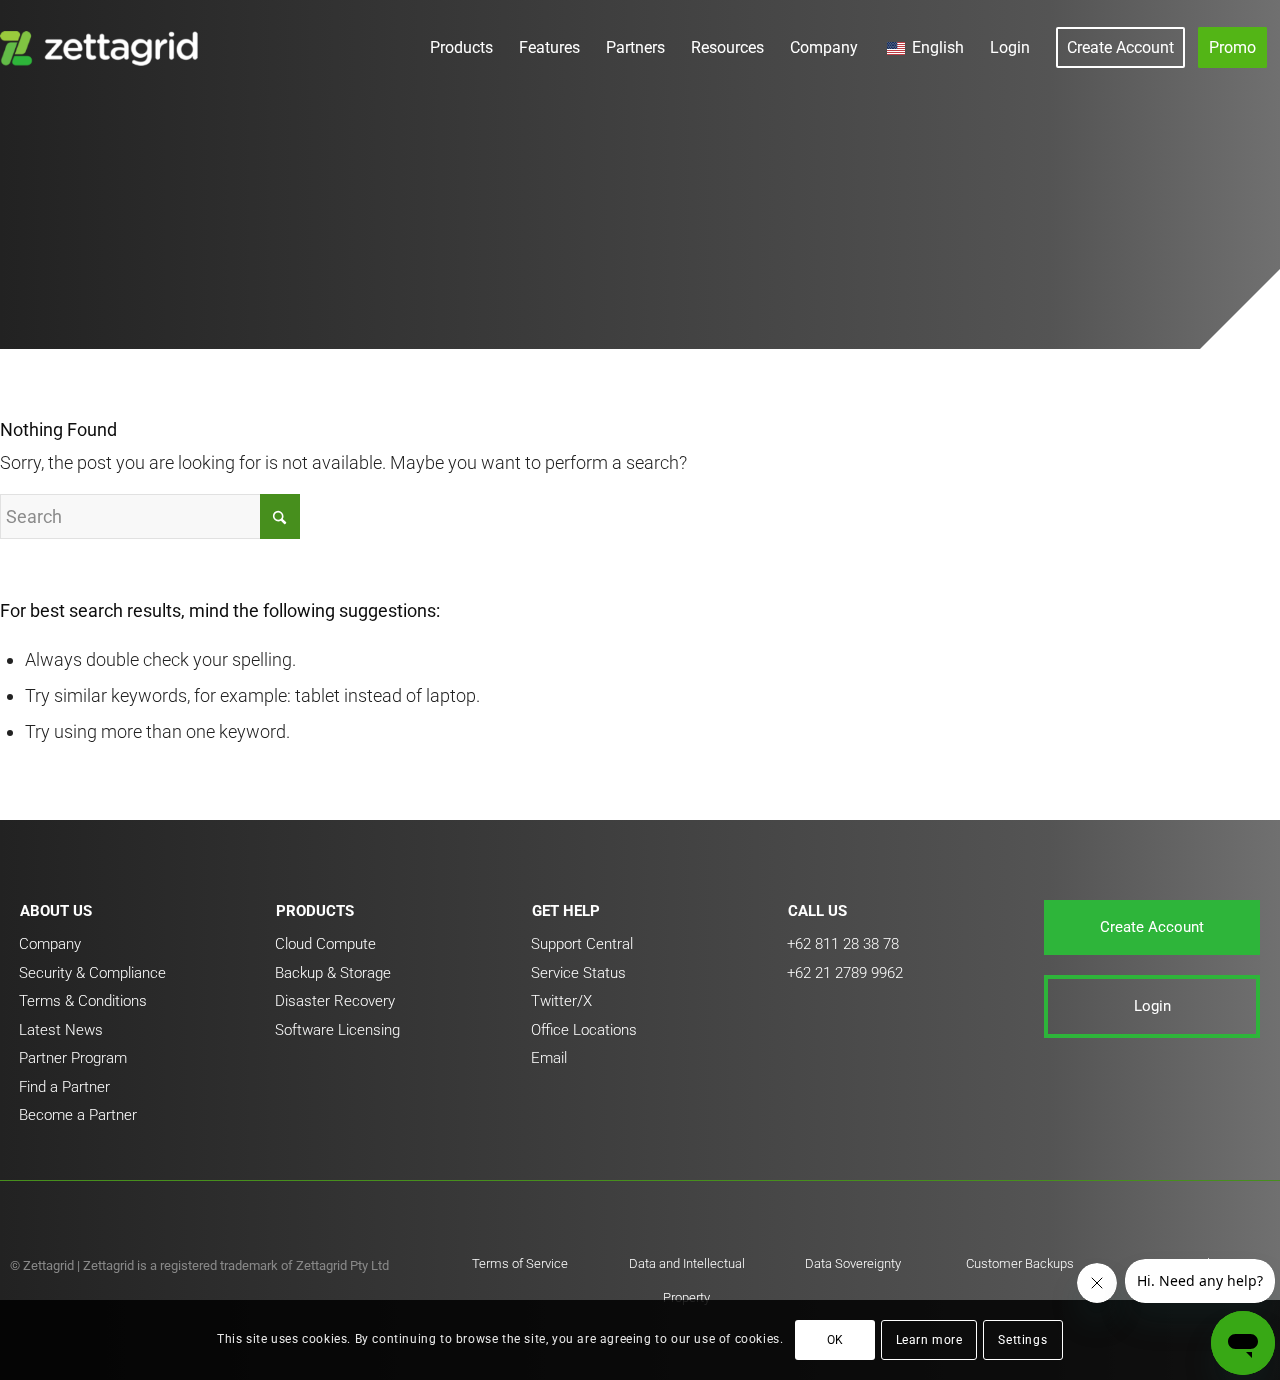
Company (50, 944)
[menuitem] (461, 47)
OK (835, 1340)
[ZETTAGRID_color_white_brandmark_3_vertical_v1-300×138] (103, 47)
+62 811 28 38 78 (843, 944)
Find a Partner (64, 1087)
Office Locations (584, 1030)
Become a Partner (78, 1115)
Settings (1022, 1340)
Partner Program (73, 1058)
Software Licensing (337, 1030)
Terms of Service (520, 1263)
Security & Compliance (92, 973)
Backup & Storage (333, 973)
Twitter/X (561, 1001)
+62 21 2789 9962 (845, 973)
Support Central (582, 944)
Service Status (578, 973)
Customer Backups (1020, 1263)
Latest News (61, 1030)
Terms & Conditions (83, 1001)
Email (549, 1058)
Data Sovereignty (853, 1263)
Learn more (929, 1340)
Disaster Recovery (335, 1001)
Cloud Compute (325, 944)
